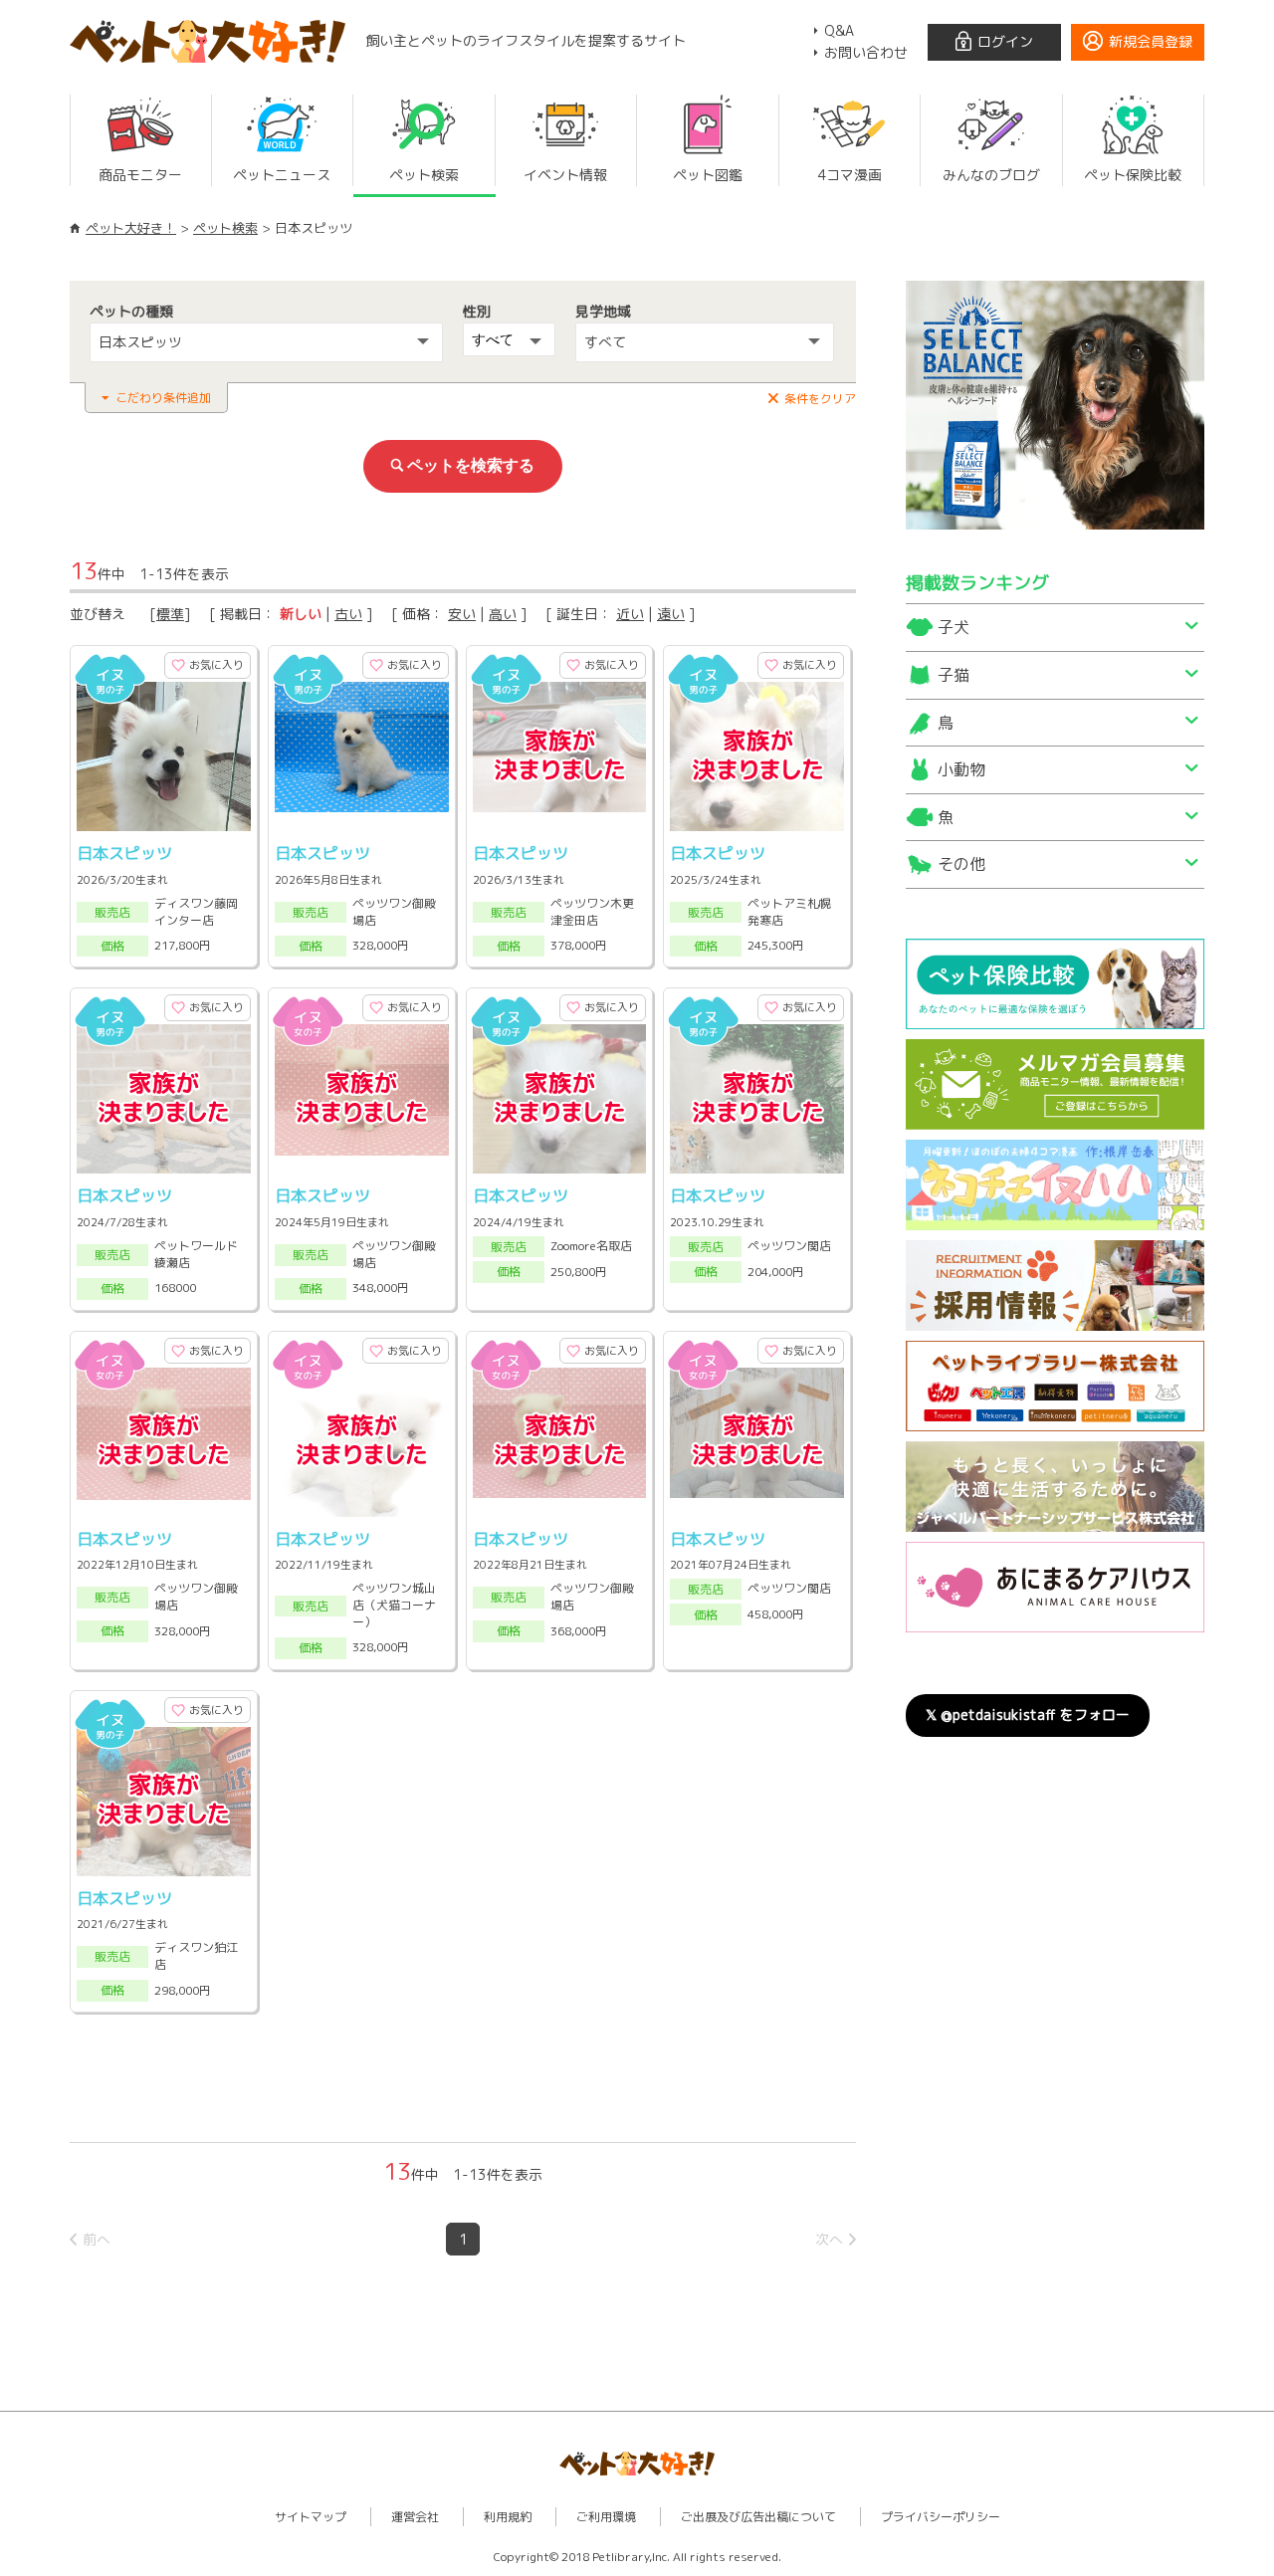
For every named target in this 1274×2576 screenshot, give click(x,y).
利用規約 (508, 2517)
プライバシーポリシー (941, 2517)
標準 (170, 614)
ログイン (1005, 41)
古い (348, 614)
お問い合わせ (866, 52)
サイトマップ (311, 2517)
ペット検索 (225, 228)
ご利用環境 (606, 2517)
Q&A (839, 30)
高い (503, 614)
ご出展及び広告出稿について (758, 2517)
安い (462, 614)
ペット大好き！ (131, 228)
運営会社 (415, 2517)
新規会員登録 (1151, 41)
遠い (671, 614)
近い (630, 614)
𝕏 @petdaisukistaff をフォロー (1028, 1715)
